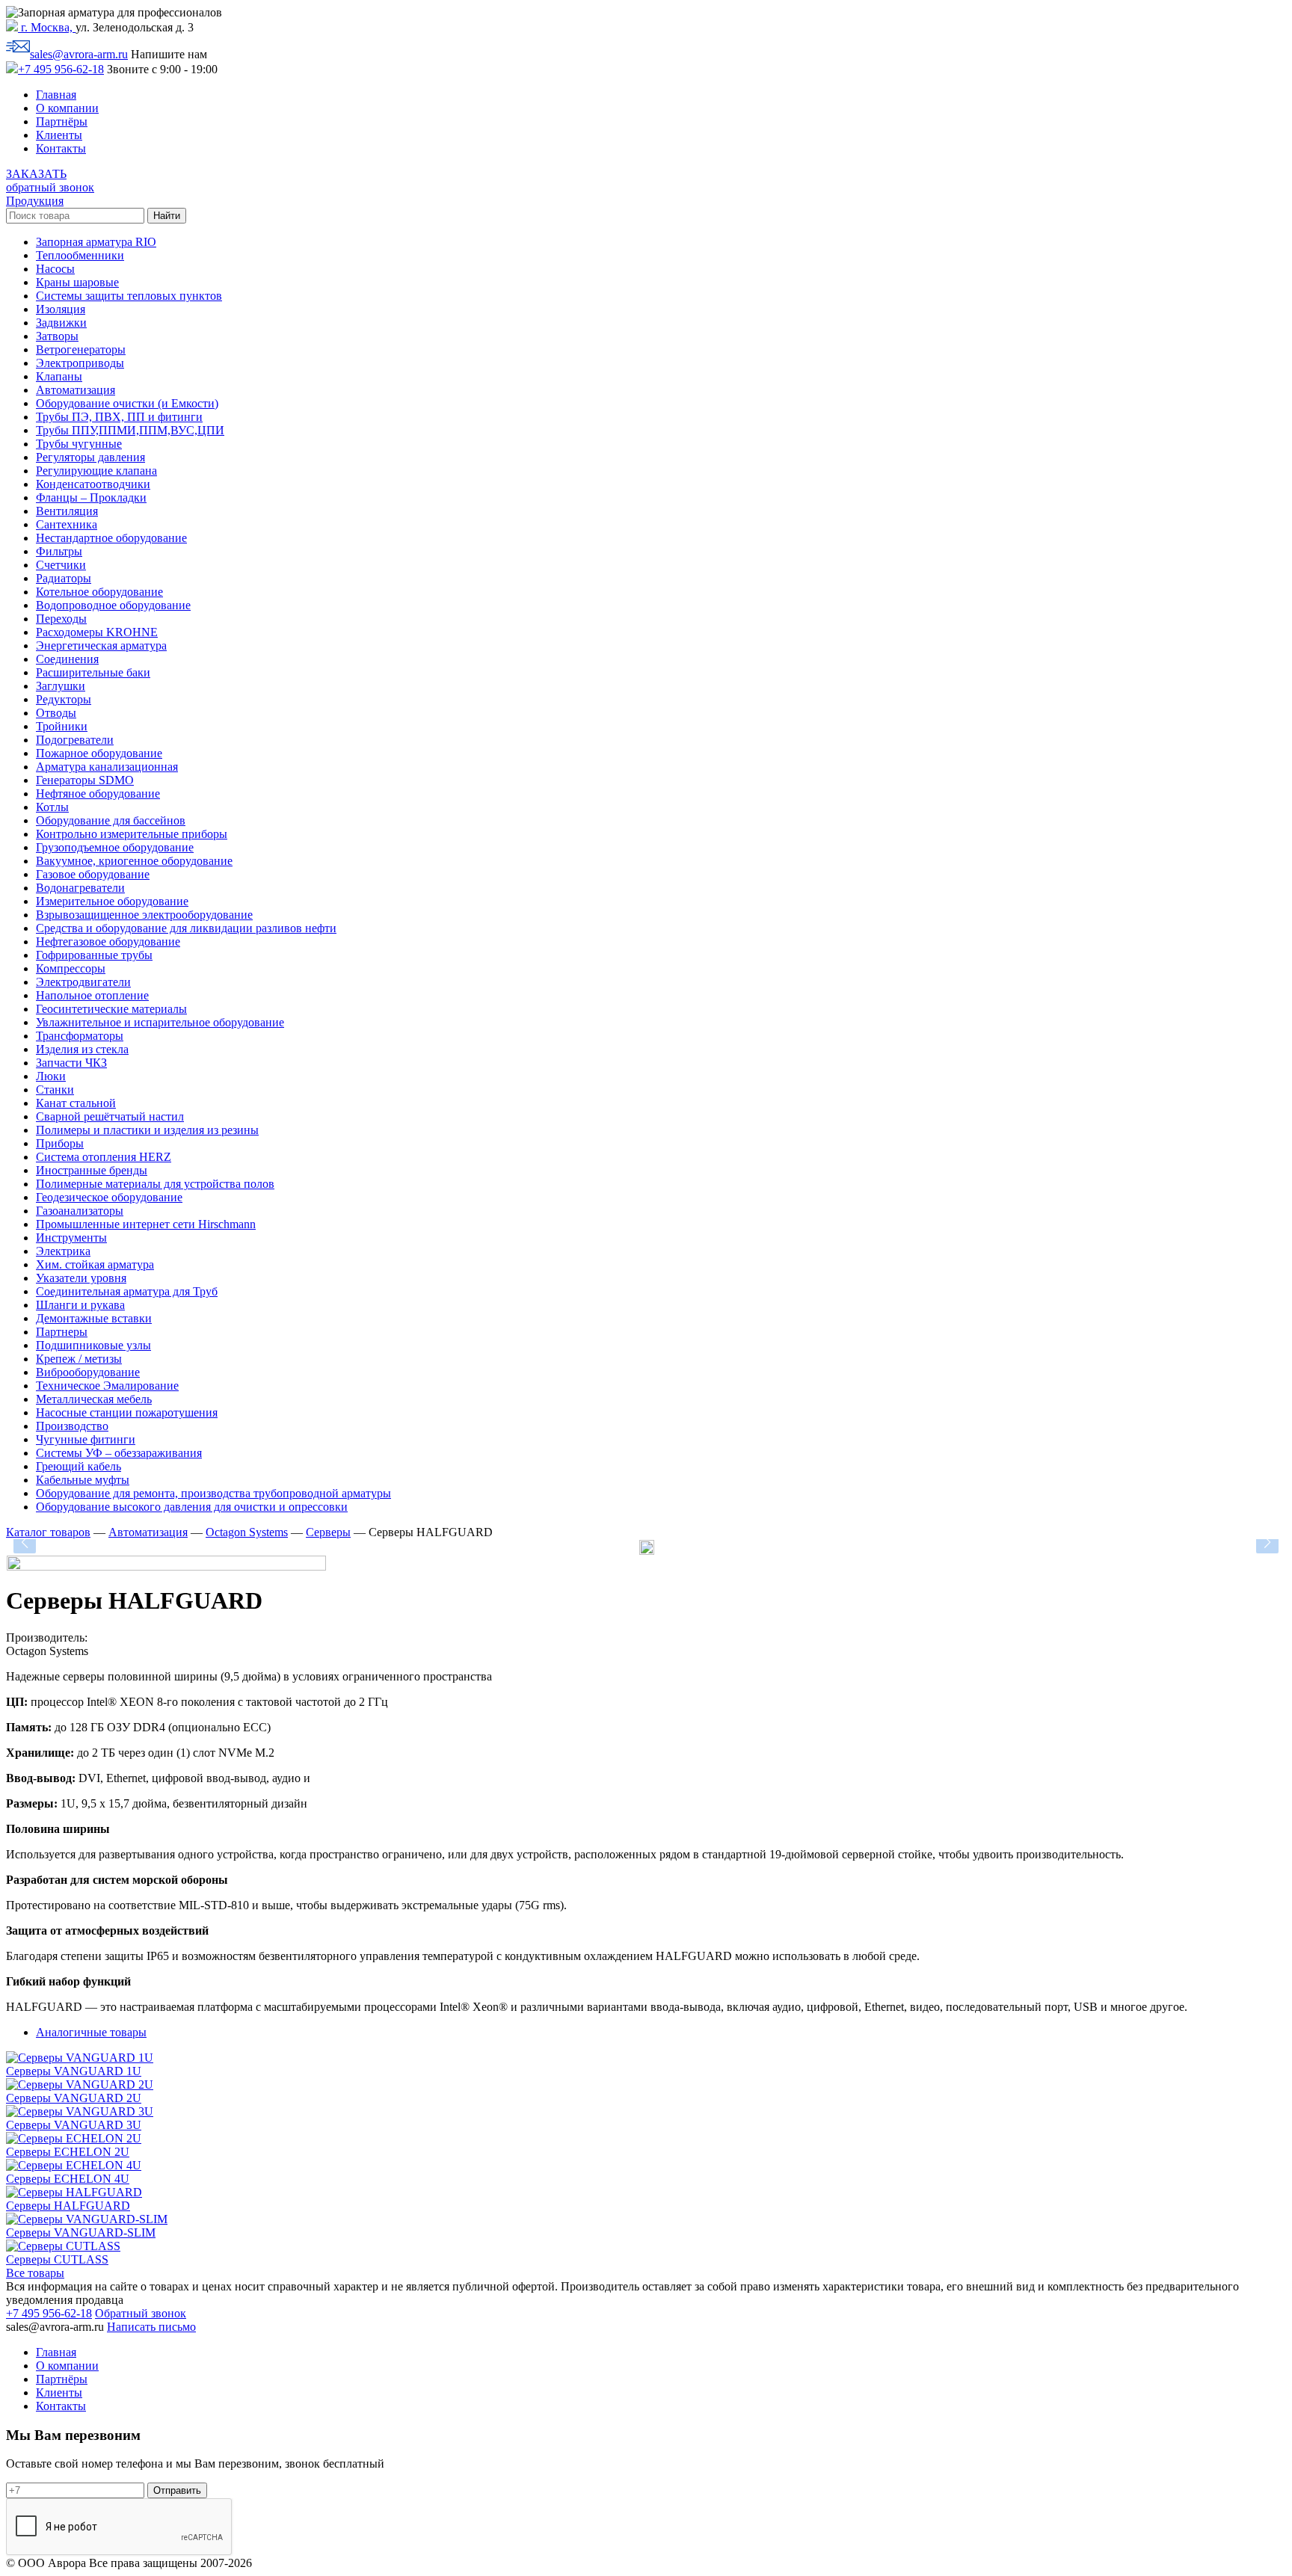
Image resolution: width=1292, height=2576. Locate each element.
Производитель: (47, 1637)
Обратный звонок (141, 2313)
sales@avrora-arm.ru (79, 54)
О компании (67, 108)
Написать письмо (151, 2327)
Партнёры (62, 121)
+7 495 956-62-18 (61, 69)
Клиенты (59, 135)
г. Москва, (47, 27)
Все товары (35, 2273)
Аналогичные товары (91, 2032)
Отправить (177, 2490)
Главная (56, 95)
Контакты (61, 148)
